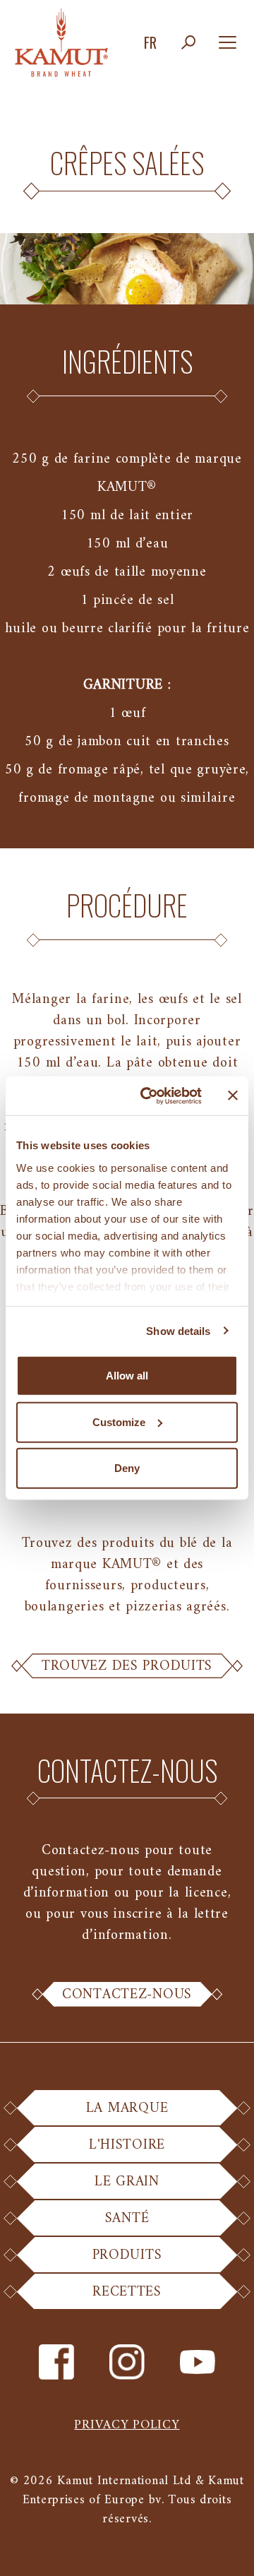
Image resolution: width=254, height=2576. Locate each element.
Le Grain (127, 2182)
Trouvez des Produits (127, 1666)
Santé (127, 2218)
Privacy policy (127, 2425)
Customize (119, 1421)
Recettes (127, 2292)
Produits (127, 2255)
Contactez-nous (127, 1995)
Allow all (127, 1376)
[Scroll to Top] (226, 2548)
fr (150, 42)
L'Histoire (127, 2145)
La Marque (127, 2108)
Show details (178, 1330)
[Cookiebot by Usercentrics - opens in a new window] (149, 1096)
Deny (127, 1468)
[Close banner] (233, 1096)
